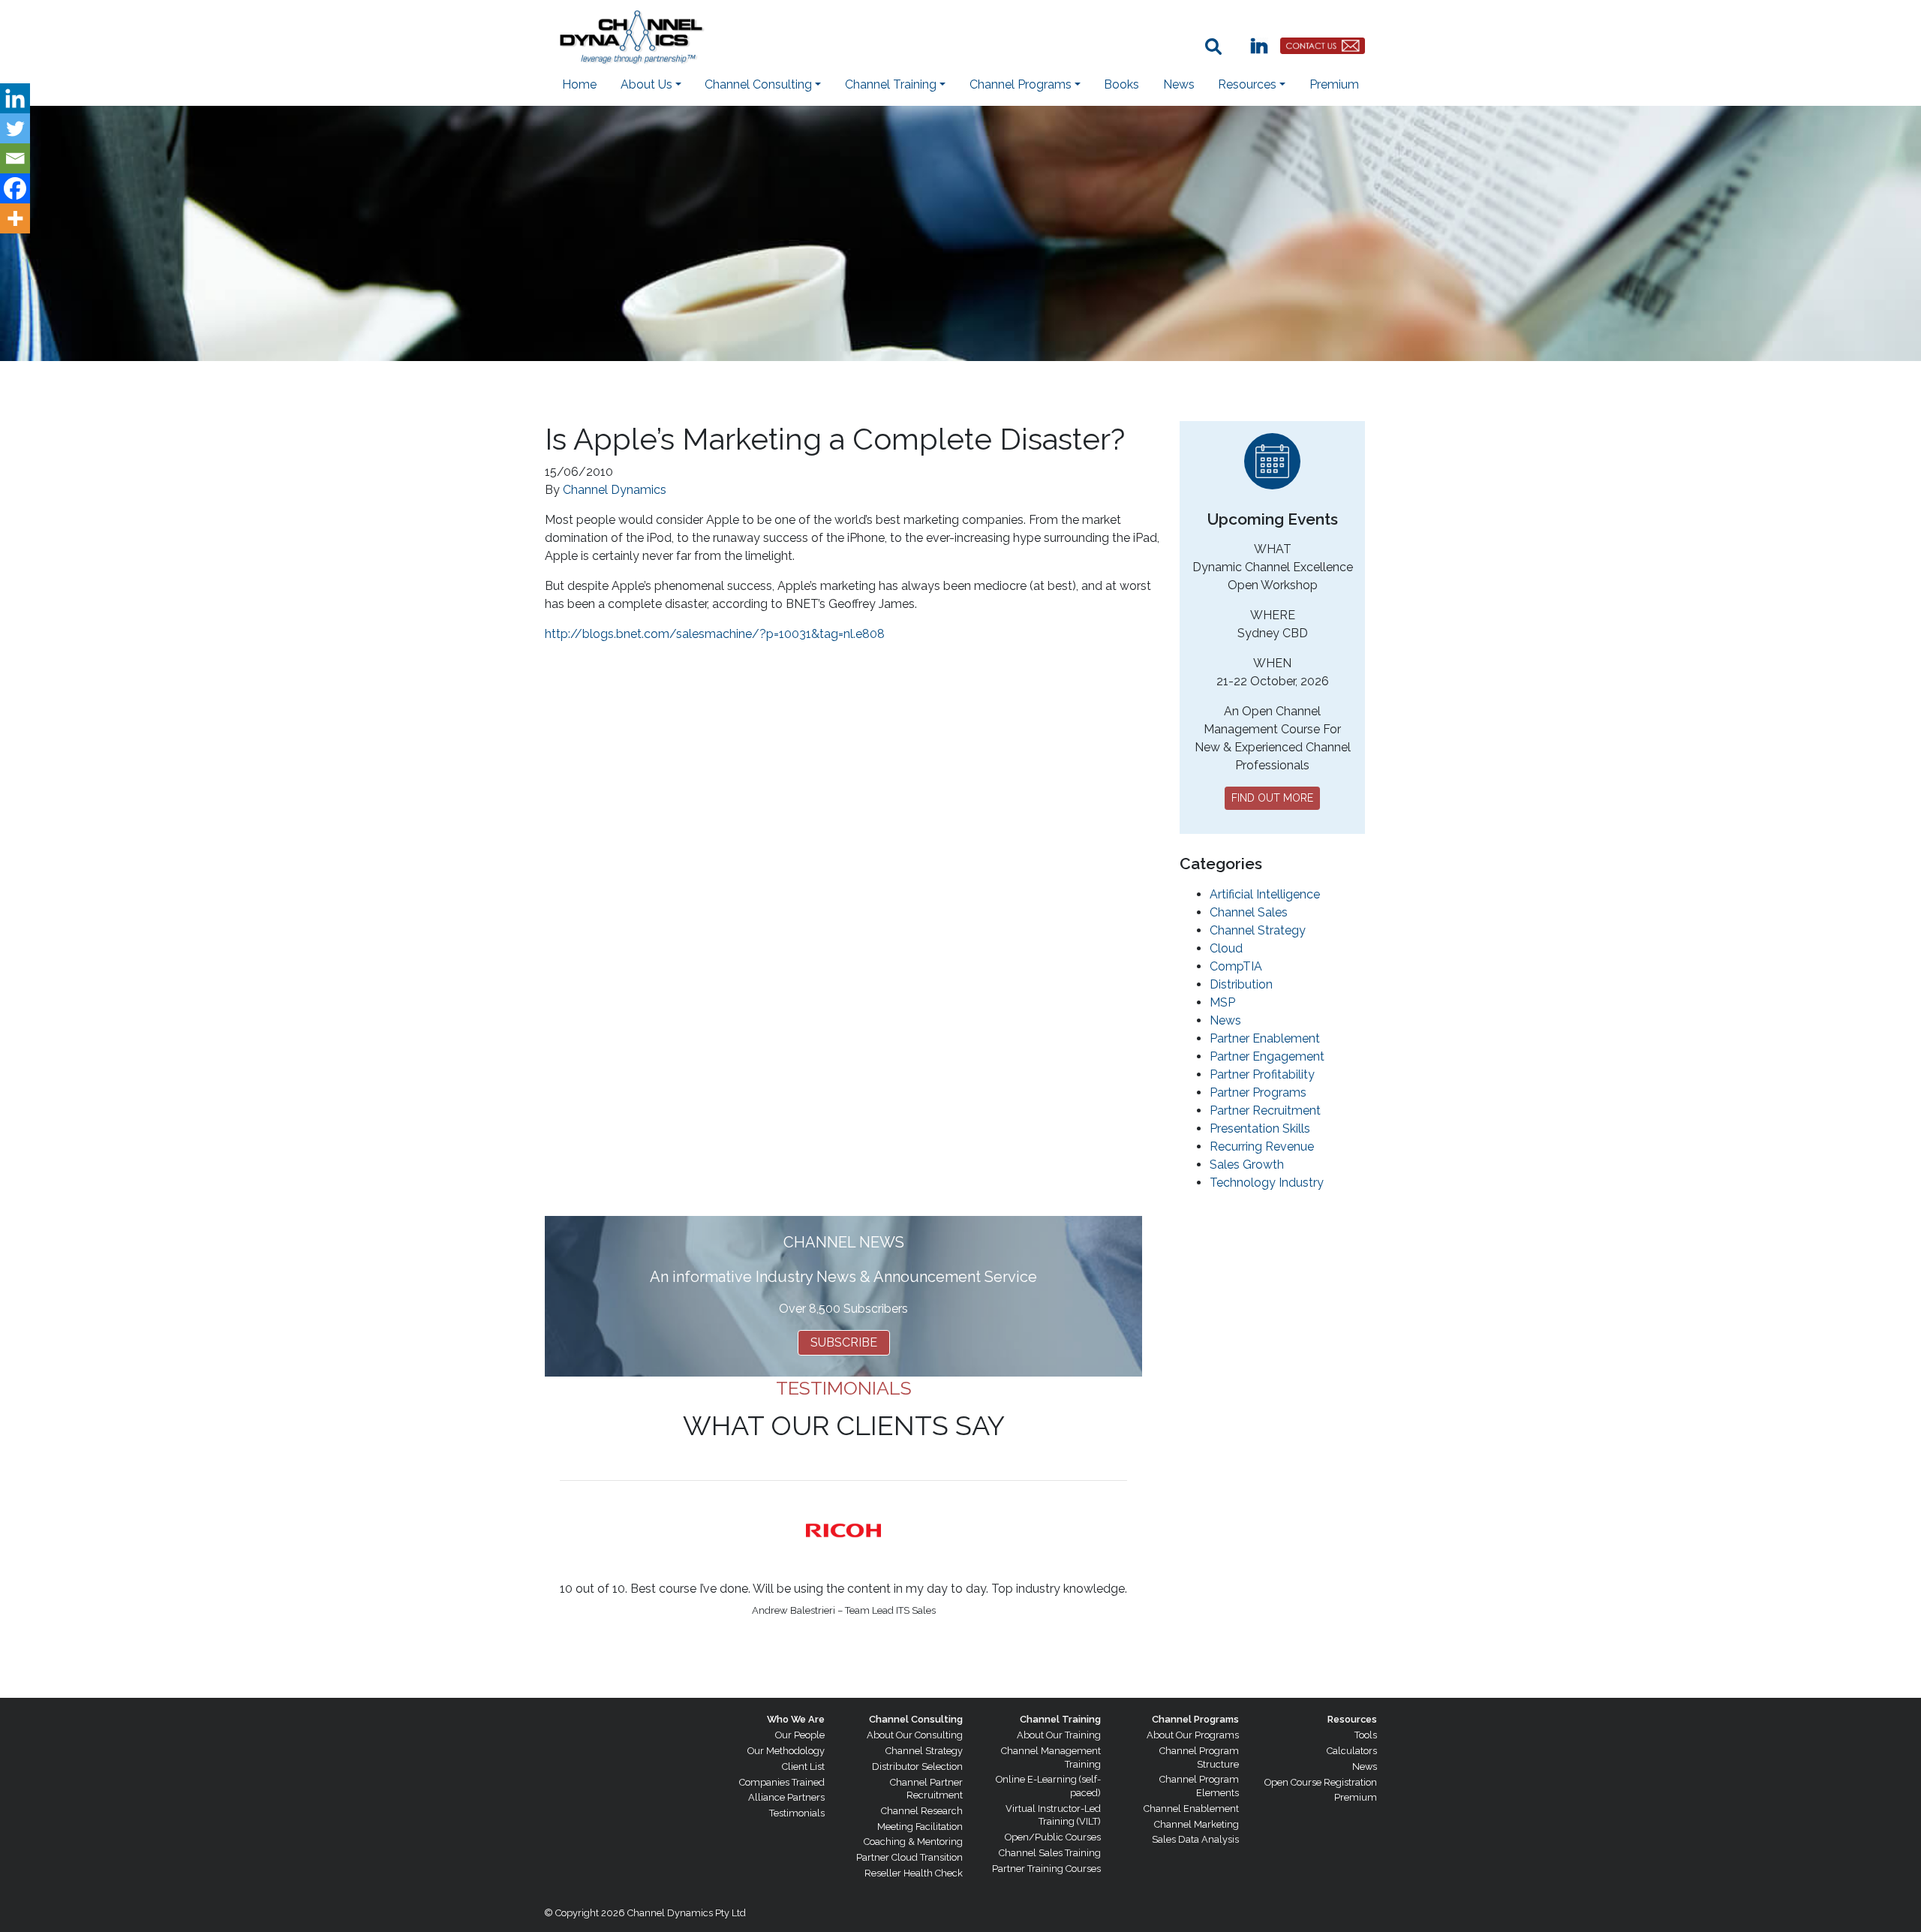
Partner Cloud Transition (909, 1857)
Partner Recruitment (1265, 1110)
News (1179, 84)
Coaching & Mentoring (913, 1842)
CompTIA (1236, 966)
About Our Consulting (915, 1735)
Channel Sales (1249, 912)
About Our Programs (1193, 1735)
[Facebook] (15, 188)
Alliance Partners (786, 1797)
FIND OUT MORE (1272, 798)
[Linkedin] (15, 98)
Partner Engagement (1267, 1056)
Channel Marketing (1196, 1824)
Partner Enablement (1265, 1038)
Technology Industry (1267, 1183)
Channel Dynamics (615, 490)
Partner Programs (1258, 1092)
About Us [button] (646, 84)
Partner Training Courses (1046, 1869)
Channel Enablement (1191, 1809)
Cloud (1226, 948)
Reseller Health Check (914, 1873)
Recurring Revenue (1262, 1147)
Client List (803, 1766)
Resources (1352, 1719)
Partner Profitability (1262, 1074)
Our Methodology (786, 1751)
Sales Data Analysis (1195, 1839)
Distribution (1241, 984)
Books (1121, 84)
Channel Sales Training (1050, 1853)
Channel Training (1060, 1719)
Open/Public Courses (1053, 1837)
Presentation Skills (1260, 1129)
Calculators (1352, 1751)
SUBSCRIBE (844, 1342)
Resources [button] (1247, 84)
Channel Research (922, 1811)
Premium (1334, 84)
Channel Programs (1195, 1719)
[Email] (15, 158)
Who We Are (796, 1719)
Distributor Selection (917, 1766)
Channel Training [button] (891, 84)
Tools (1366, 1735)
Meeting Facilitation (920, 1827)
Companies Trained (782, 1782)
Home (579, 84)
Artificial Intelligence (1265, 894)
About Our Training (1059, 1735)
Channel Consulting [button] (758, 84)
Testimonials (797, 1813)
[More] (15, 218)
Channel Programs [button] (1021, 84)
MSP (1222, 1002)
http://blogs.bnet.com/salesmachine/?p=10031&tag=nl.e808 (715, 634)
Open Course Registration (1321, 1782)
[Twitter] (15, 128)
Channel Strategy (1258, 930)
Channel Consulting (916, 1719)
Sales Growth (1247, 1165)
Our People (800, 1735)
